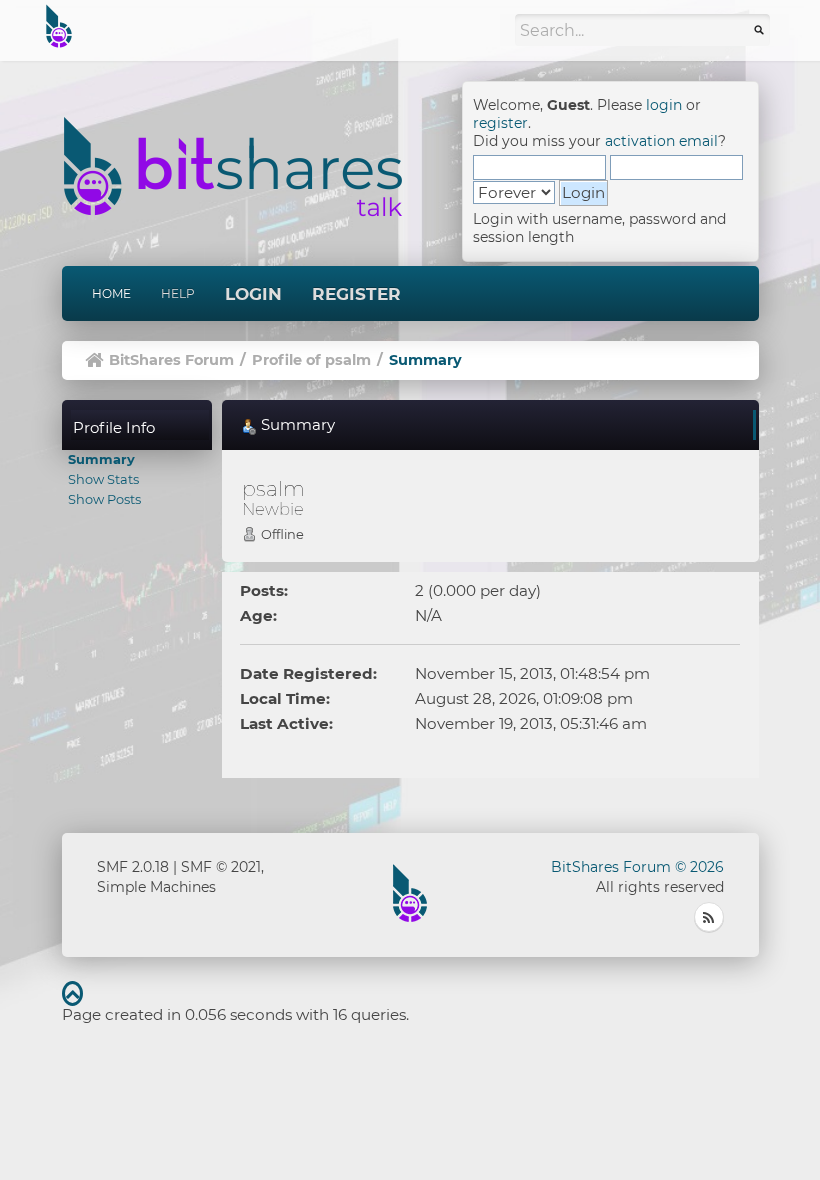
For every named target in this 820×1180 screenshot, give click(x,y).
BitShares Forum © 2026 (637, 867)
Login (253, 294)
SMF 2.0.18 (133, 867)
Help (178, 293)
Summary (101, 459)
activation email (661, 141)
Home (111, 293)
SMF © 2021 (221, 867)
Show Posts (104, 499)
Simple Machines (156, 887)
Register (356, 294)
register (500, 123)
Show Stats (103, 479)
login (664, 105)
